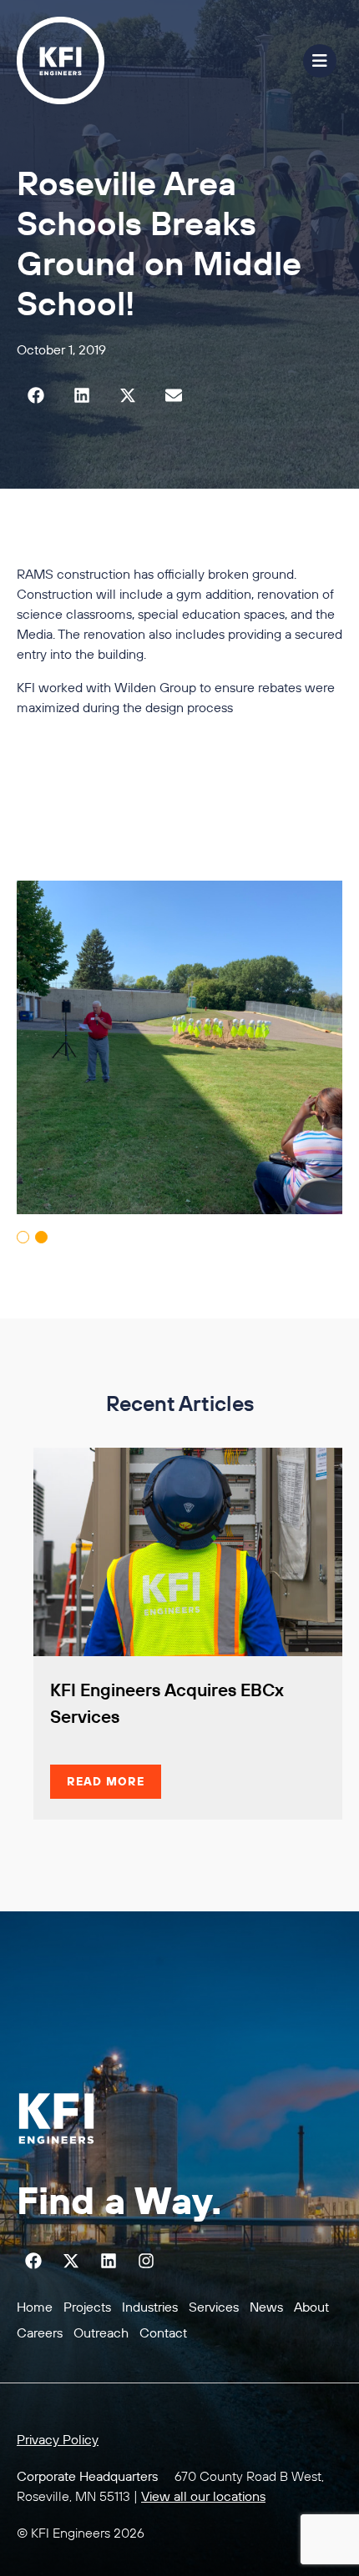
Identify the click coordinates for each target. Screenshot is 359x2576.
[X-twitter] (71, 2261)
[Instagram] (146, 2261)
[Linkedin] (109, 2261)
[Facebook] (33, 2261)
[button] (35, 395)
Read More (106, 1781)
